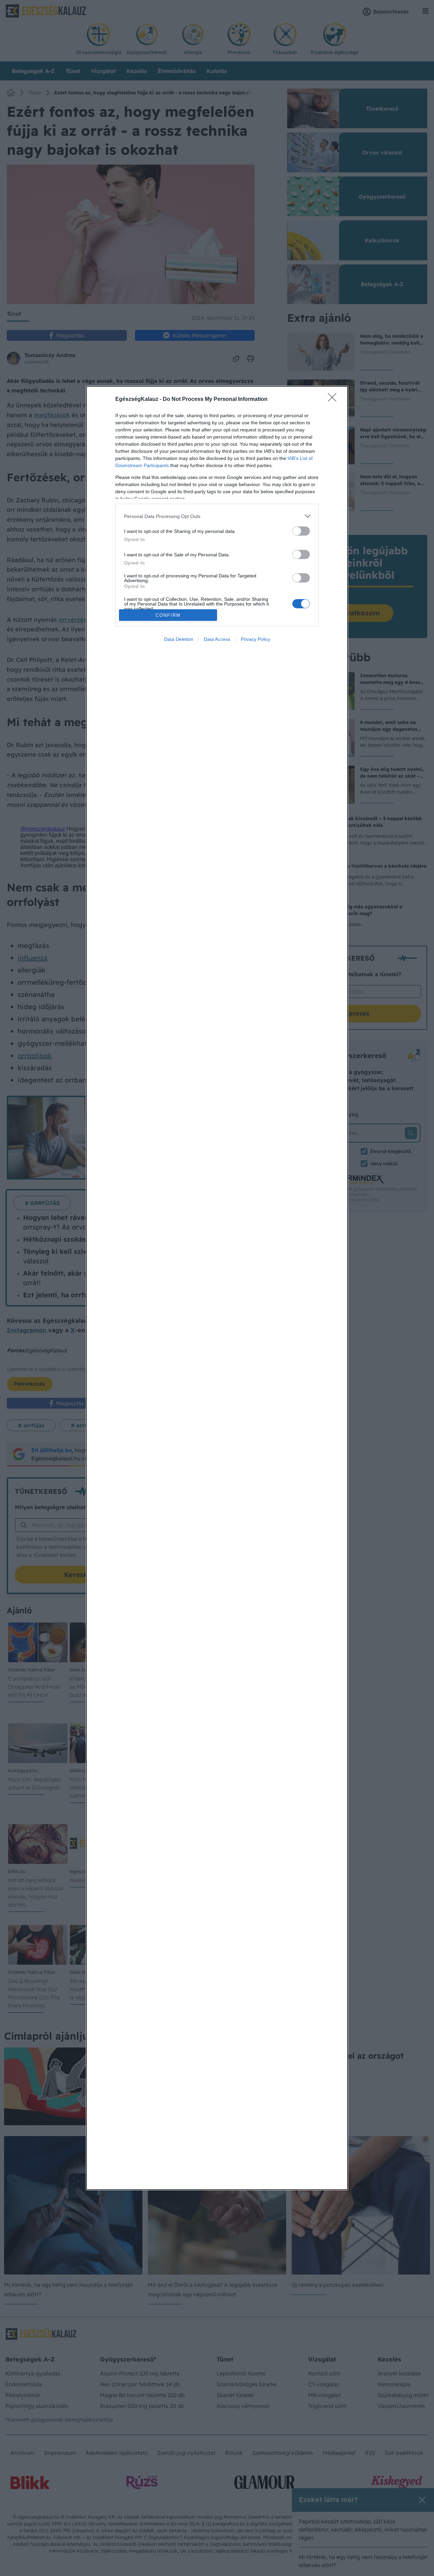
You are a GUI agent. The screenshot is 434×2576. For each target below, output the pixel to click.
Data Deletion (179, 639)
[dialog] (217, 1288)
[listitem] (217, 516)
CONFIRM (168, 615)
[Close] (334, 400)
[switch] (301, 531)
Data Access (217, 639)
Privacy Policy (255, 639)
